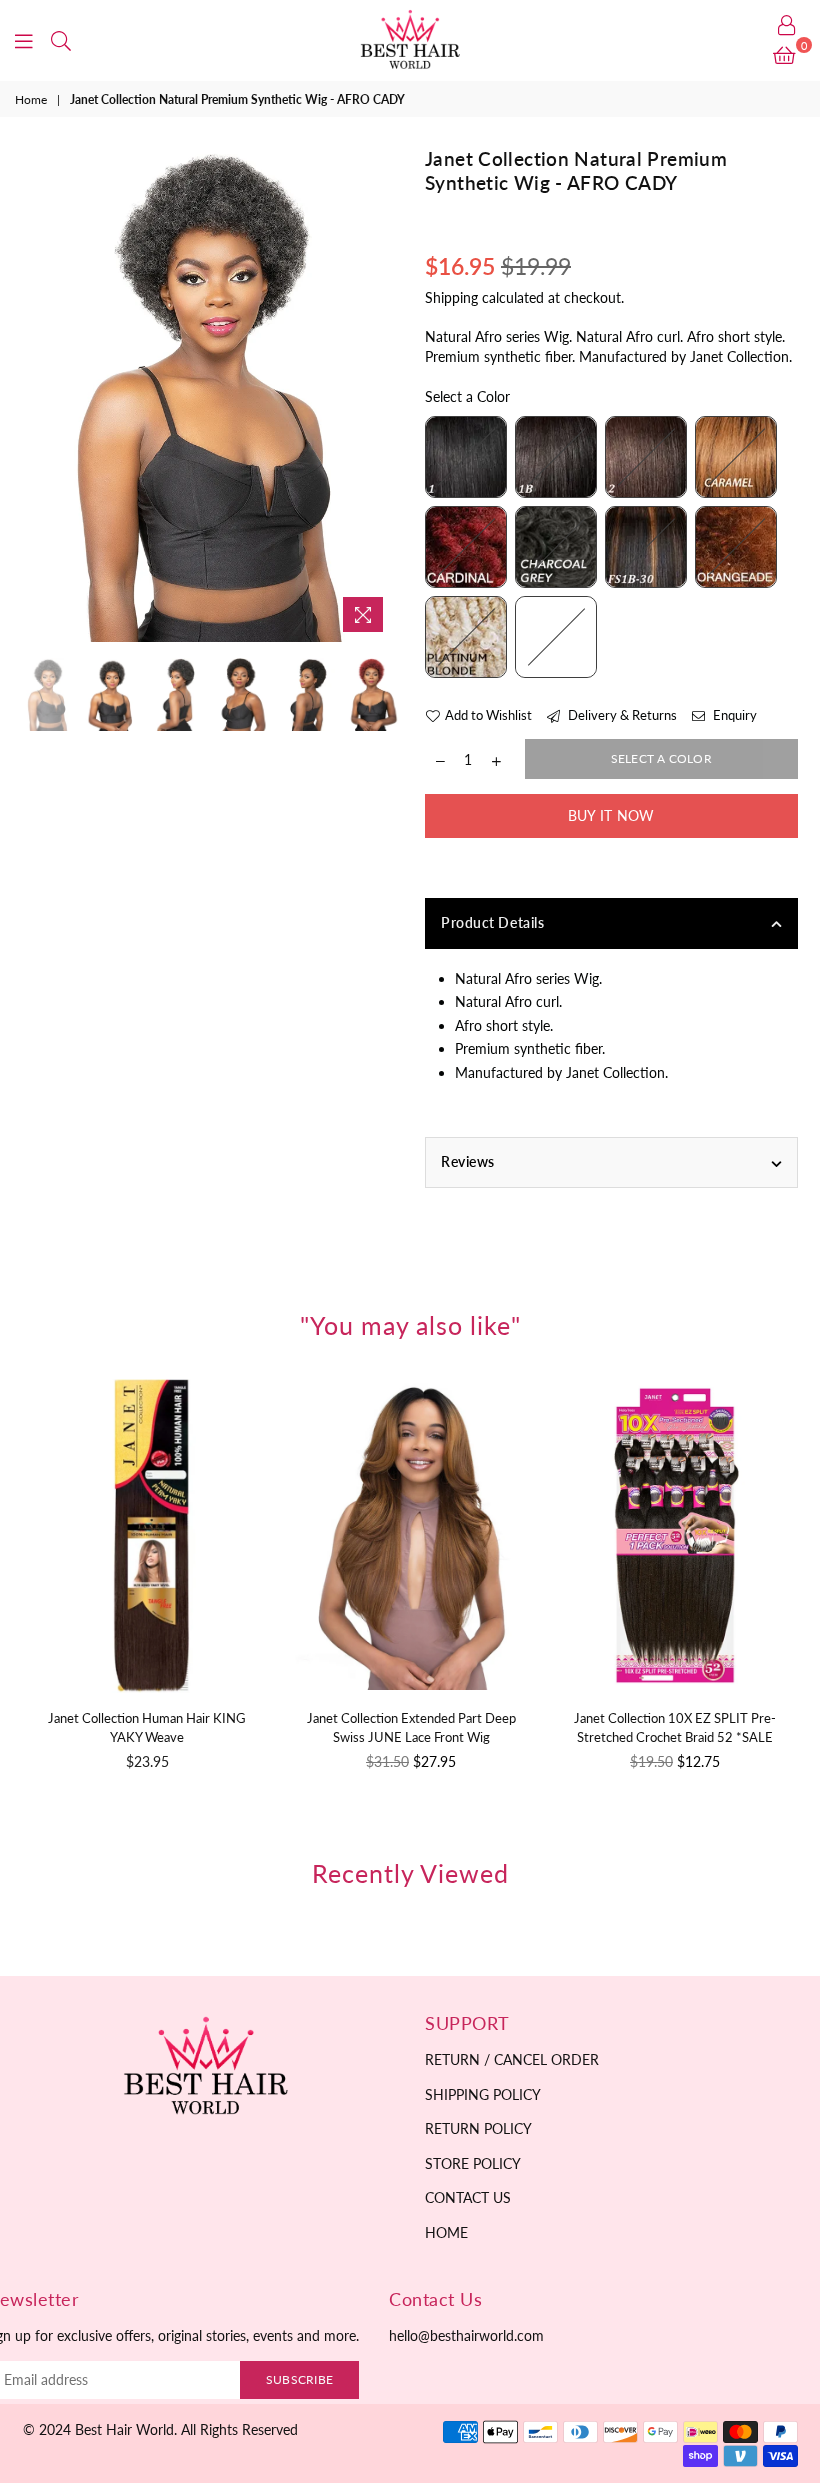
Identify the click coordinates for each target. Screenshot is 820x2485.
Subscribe (299, 2379)
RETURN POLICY (478, 2128)
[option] (209, 394)
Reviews (468, 1161)
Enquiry (733, 715)
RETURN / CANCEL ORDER (512, 2059)
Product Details (492, 922)
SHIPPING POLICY (483, 2094)
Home (31, 99)
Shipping (451, 297)
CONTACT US (468, 2197)
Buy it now (611, 815)
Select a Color (467, 396)
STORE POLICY (473, 2163)
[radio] (466, 457)
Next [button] (377, 394)
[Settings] (787, 25)
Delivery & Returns (621, 715)
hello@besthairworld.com (466, 2335)
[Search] (61, 40)
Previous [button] (40, 394)
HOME (446, 2232)
